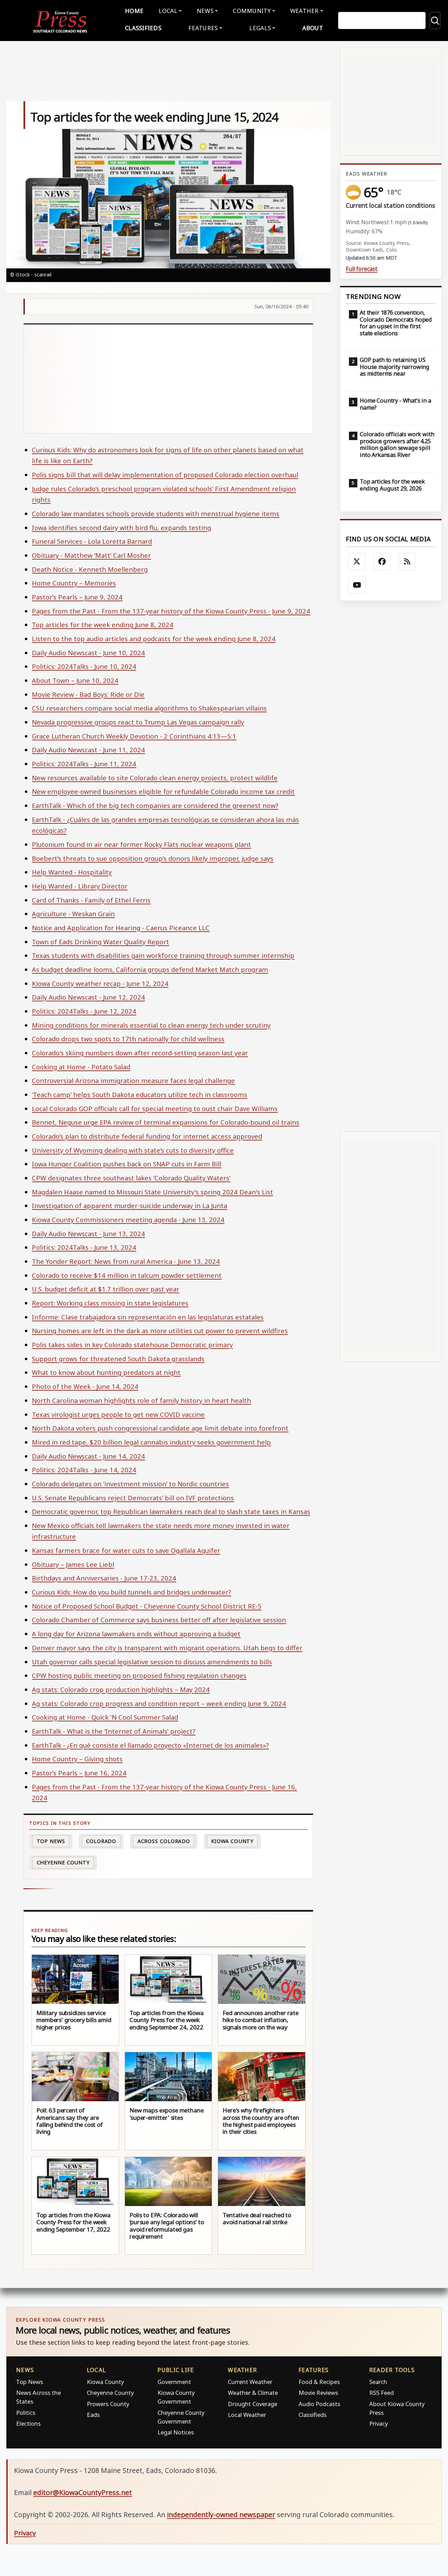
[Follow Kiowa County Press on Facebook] (382, 562)
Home (134, 11)
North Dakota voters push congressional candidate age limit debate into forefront (160, 1428)
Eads (93, 2415)
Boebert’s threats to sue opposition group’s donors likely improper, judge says (153, 858)
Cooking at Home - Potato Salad (81, 1067)
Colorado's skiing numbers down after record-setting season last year (140, 1053)
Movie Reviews (318, 2393)
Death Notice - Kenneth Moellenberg (90, 569)
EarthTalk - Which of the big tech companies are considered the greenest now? (155, 805)
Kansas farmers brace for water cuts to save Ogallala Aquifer (126, 1550)
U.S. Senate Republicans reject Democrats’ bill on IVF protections (133, 1498)
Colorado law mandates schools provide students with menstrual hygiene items (156, 513)
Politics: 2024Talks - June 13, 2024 (84, 1247)
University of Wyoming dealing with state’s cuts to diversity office (133, 1150)
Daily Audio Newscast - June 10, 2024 (88, 653)
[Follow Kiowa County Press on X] (357, 562)
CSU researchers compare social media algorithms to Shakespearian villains (149, 708)
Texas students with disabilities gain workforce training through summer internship (163, 955)
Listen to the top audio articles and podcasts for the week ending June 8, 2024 (154, 639)
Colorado (101, 1841)
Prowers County (108, 2404)
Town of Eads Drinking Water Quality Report (100, 942)
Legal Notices (176, 2432)
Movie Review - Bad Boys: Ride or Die (88, 694)
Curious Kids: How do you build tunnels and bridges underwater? (131, 1592)
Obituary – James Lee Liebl (73, 1564)
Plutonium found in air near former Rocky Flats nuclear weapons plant (141, 844)
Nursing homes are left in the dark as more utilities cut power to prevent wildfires (160, 1331)
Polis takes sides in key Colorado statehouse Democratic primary (132, 1345)
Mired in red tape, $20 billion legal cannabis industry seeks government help (151, 1442)
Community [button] (252, 11)
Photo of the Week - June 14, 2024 (85, 1386)
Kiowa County (232, 1841)
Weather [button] (304, 11)
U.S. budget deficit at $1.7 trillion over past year (106, 1289)
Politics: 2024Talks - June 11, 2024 (84, 764)
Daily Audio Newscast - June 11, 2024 (88, 750)
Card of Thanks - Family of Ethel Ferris (91, 900)
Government (174, 2382)
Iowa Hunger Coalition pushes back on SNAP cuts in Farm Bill (127, 1164)
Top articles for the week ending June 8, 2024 (103, 625)
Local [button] (168, 11)
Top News (51, 1841)
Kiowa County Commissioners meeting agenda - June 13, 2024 (128, 1220)
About (313, 28)
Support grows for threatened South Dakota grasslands (118, 1359)
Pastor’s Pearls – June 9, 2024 (77, 597)
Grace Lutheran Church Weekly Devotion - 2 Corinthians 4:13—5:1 (134, 736)
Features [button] (203, 28)
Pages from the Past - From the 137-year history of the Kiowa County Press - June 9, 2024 (171, 611)
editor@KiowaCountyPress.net (83, 2492)
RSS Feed (381, 2393)
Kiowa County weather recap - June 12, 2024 (100, 983)
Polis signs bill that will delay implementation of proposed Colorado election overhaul (165, 475)
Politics (26, 2413)
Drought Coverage (253, 2404)
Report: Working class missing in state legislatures (110, 1303)
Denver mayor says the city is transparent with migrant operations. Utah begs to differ (167, 1648)
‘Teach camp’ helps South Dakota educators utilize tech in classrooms (139, 1094)
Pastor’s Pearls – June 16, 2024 (79, 1773)
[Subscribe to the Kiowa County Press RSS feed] (407, 562)
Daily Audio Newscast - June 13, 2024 (88, 1234)
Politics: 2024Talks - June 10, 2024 (84, 666)
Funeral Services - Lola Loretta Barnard (92, 541)
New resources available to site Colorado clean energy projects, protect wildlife (155, 778)
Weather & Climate (253, 2393)
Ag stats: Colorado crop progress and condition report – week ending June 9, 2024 (159, 1703)
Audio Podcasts (319, 2404)
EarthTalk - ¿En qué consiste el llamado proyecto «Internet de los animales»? (150, 1745)
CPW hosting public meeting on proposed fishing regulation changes (139, 1675)
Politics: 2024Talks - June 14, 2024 (84, 1470)
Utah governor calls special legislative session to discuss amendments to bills (152, 1662)
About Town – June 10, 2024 (75, 680)
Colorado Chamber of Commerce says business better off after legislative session (159, 1620)
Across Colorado (164, 1841)
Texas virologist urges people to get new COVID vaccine (118, 1414)
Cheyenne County (63, 1862)
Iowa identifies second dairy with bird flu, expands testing (121, 527)
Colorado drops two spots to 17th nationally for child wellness (128, 1039)
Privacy (379, 2423)
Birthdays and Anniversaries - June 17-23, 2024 (104, 1578)
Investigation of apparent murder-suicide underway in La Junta (129, 1205)
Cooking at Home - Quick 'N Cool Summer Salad (105, 1717)
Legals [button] (260, 28)
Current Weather (250, 2382)
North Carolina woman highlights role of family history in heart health (141, 1400)
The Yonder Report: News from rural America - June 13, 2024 (126, 1261)
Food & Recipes (319, 2382)
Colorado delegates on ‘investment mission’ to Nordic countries (130, 1484)
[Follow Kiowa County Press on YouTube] (357, 585)
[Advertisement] (169, 379)
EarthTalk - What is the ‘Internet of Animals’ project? (114, 1731)
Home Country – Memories (74, 583)
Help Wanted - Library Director (80, 886)
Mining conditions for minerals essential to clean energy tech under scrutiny (151, 1025)
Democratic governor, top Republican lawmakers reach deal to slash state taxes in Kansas (171, 1511)
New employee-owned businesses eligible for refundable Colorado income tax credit (163, 791)
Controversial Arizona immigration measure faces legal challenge (133, 1080)
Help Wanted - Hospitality (72, 872)
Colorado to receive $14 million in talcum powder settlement (127, 1275)
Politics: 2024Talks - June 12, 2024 (84, 1011)
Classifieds (143, 28)
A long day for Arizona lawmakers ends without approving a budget (136, 1634)
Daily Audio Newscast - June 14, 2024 (88, 1456)
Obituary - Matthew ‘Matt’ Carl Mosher (91, 555)
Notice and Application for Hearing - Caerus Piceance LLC (121, 928)
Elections (28, 2423)
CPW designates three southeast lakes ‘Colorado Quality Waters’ (131, 1178)
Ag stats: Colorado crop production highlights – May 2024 (121, 1689)
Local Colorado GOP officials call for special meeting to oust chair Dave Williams (155, 1108)
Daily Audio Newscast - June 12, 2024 (88, 997)
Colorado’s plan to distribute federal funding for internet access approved (147, 1136)
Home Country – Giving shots (77, 1759)
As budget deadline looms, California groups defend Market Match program (150, 969)
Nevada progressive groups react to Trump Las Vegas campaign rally (138, 722)
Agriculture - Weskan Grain (73, 914)
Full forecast (362, 269)
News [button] (205, 11)
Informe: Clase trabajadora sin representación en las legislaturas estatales (148, 1317)
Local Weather (247, 2415)
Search (378, 2382)
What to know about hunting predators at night (106, 1372)
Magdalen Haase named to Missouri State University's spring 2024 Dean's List (152, 1192)
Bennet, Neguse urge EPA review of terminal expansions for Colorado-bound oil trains (166, 1122)
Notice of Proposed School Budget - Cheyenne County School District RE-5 (147, 1606)
